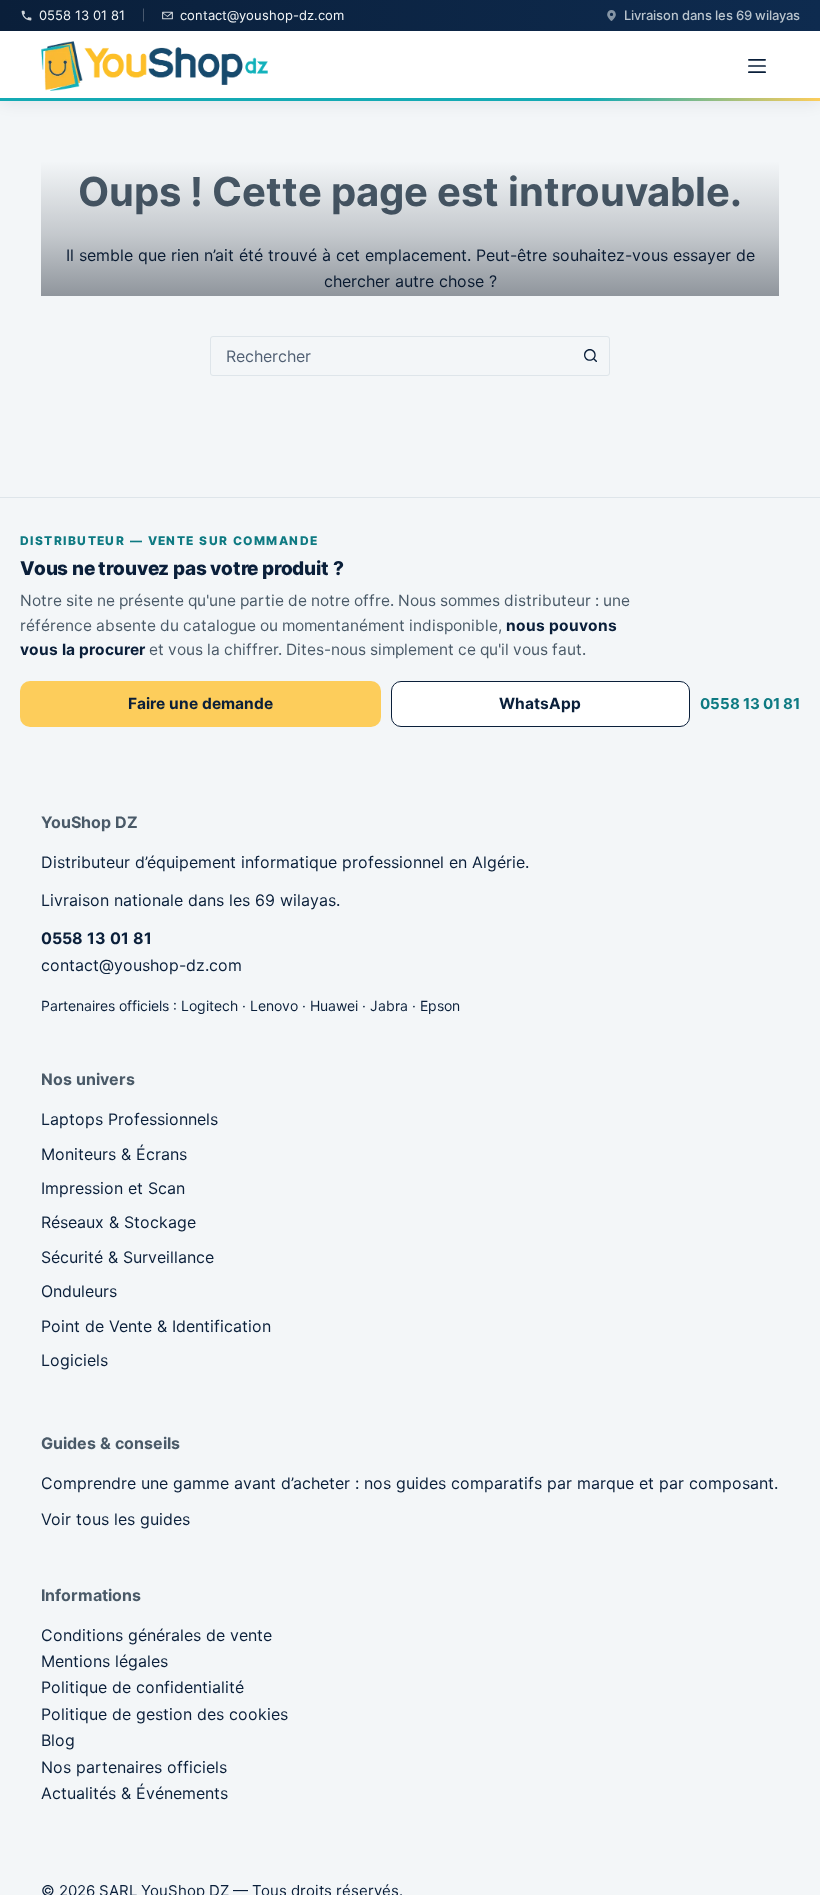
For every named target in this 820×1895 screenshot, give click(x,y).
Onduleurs (79, 1291)
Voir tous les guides (115, 1519)
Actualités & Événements (134, 1793)
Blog (58, 1740)
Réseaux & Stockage (118, 1222)
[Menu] (757, 66)
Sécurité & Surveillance (127, 1257)
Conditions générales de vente (156, 1635)
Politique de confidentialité (142, 1687)
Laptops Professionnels (129, 1119)
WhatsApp (540, 703)
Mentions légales (104, 1661)
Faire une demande (200, 703)
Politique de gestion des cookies (164, 1714)
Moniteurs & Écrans (114, 1154)
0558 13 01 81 (750, 703)
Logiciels (74, 1360)
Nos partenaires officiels (134, 1767)
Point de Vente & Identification (156, 1326)
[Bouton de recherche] (590, 356)
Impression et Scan (113, 1188)
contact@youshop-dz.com (141, 965)
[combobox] (391, 356)
